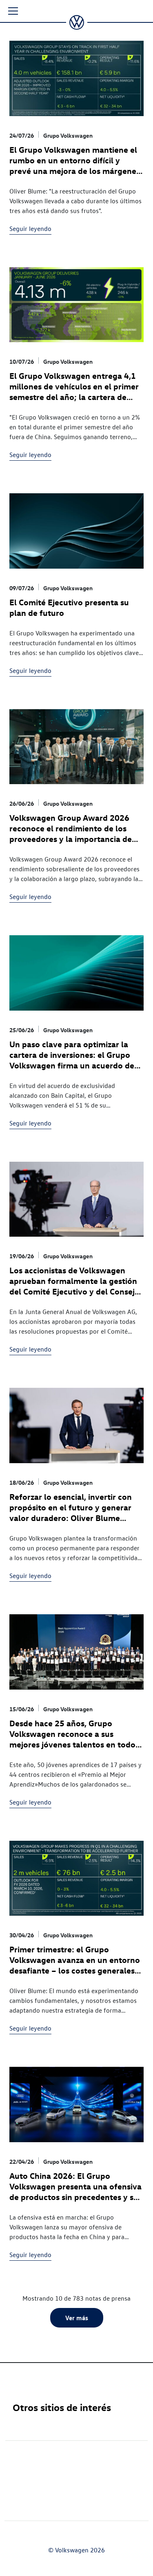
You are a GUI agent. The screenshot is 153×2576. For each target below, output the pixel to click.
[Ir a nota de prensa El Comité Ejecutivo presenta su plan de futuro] (76, 534)
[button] (13, 11)
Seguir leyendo (30, 229)
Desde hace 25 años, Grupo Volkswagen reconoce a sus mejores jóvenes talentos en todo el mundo (72, 1739)
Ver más (77, 2318)
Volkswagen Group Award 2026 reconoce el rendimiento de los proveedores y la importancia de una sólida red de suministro (71, 833)
